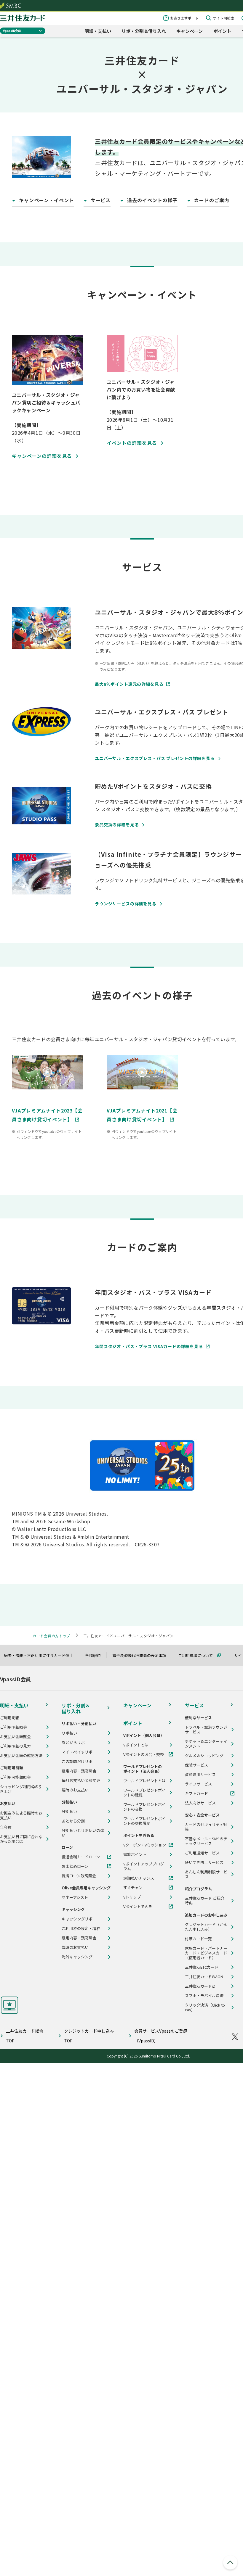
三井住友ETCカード (202, 1967)
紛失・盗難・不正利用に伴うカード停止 (41, 1655)
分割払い (69, 1812)
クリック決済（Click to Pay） (205, 2007)
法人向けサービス (200, 1803)
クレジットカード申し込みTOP (89, 2036)
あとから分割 (73, 1821)
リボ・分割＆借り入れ (144, 31)
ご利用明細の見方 (15, 1746)
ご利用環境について (198, 1655)
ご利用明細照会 (13, 1727)
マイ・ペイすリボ (77, 1752)
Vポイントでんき (138, 1907)
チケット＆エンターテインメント (206, 1744)
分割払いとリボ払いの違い (83, 1833)
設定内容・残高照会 (79, 1771)
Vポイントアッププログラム (144, 1866)
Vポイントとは (136, 1745)
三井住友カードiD (200, 1986)
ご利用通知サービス (202, 1853)
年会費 (6, 1827)
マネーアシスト (75, 1897)
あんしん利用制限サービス (206, 1874)
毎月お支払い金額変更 (81, 1780)
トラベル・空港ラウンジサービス (206, 1730)
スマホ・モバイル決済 (204, 1996)
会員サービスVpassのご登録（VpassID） (161, 2036)
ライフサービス (198, 1784)
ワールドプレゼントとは (144, 1781)
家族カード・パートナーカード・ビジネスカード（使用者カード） (206, 1953)
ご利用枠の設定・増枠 (81, 1928)
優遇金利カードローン (81, 1857)
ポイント (222, 31)
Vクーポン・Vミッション (145, 1845)
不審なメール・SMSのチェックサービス (206, 1841)
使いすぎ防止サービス (204, 1862)
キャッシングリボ (77, 1919)
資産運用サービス (200, 1775)
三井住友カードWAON (204, 1977)
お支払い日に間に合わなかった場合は (21, 1839)
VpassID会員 (12, 31)
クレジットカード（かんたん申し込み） (206, 1927)
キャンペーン (190, 31)
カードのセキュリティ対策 (206, 1827)
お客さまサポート (184, 18)
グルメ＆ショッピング (204, 1756)
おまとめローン (75, 1866)
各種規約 (95, 1655)
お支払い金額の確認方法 (21, 1756)
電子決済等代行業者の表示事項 (142, 1655)
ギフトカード (196, 1793)
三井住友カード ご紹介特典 (205, 1901)
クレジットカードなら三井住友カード (23, 18)
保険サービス (196, 1765)
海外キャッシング (77, 1957)
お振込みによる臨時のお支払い (21, 1815)
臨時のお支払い (75, 1790)
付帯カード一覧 (198, 1939)
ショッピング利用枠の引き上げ (21, 1789)
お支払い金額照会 (15, 1737)
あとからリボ (73, 1743)
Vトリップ (132, 1897)
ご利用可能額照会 (15, 1777)
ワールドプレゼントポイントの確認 (144, 1793)
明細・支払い (98, 31)
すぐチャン (133, 1888)
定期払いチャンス (139, 1878)
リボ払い (69, 1733)
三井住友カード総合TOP (25, 2036)
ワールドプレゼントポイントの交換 (144, 1807)
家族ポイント (135, 1854)
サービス (194, 1705)
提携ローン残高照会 (79, 1876)
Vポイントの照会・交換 (144, 1754)
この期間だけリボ (77, 1762)
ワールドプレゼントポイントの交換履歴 (144, 1821)
